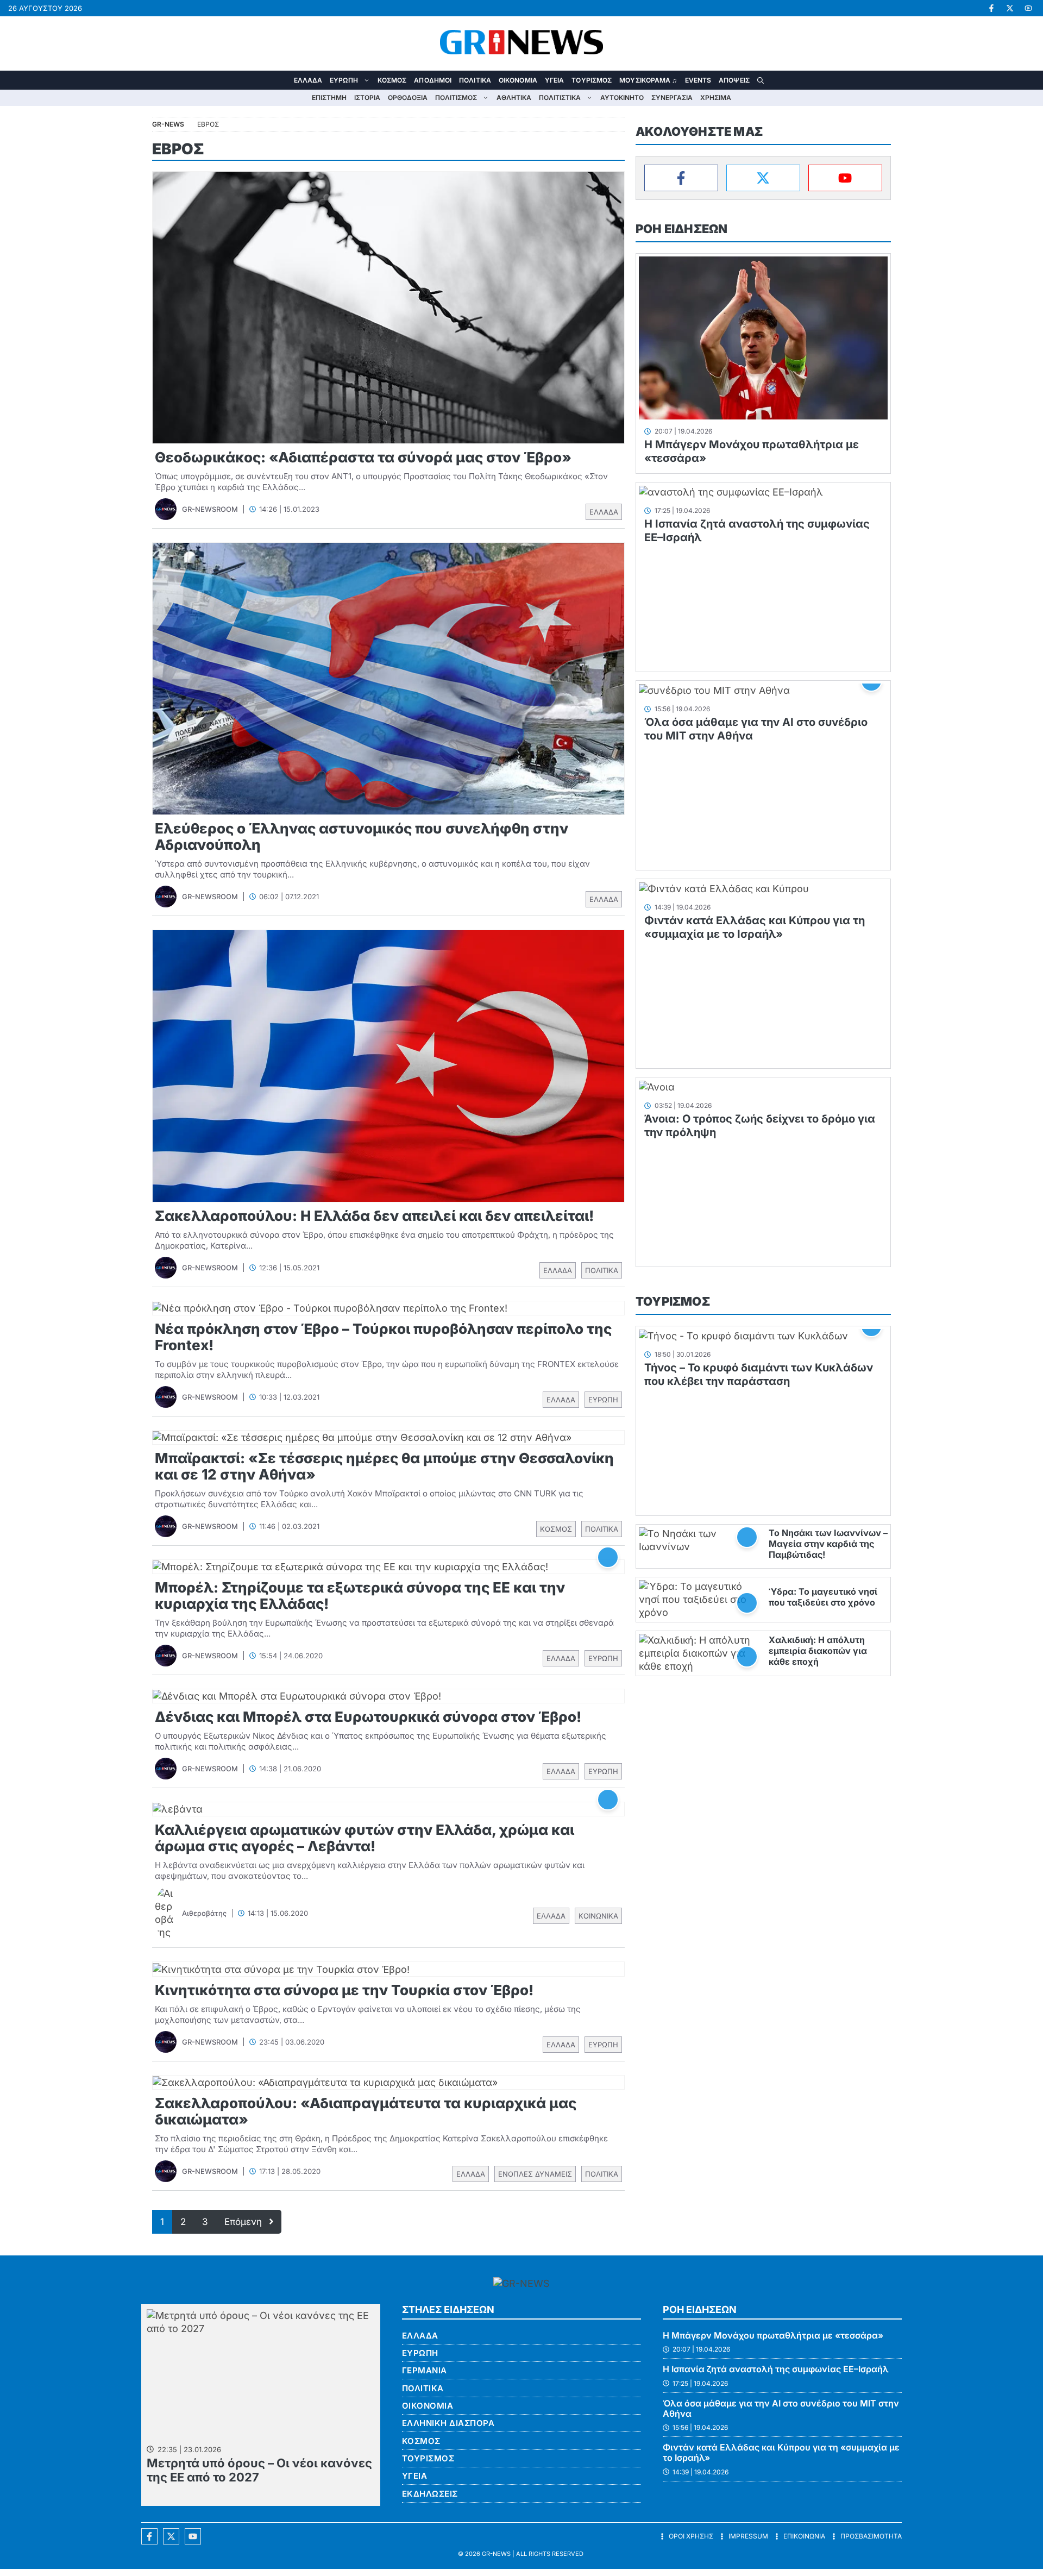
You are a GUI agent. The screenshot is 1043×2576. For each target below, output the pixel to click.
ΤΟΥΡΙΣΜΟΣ (592, 80)
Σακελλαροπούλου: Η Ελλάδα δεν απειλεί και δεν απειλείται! (374, 1216)
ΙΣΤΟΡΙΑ (367, 98)
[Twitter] (763, 178)
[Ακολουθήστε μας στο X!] (1010, 8)
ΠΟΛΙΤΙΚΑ (475, 80)
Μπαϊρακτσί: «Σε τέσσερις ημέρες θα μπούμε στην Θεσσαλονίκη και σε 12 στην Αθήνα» (384, 1466)
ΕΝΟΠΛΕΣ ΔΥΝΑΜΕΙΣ (535, 2174)
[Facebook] (681, 178)
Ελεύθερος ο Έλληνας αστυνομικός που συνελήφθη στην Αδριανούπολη (362, 836)
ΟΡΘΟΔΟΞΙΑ (408, 98)
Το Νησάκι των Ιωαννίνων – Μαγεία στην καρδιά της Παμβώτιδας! (828, 1544)
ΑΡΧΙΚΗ (282, 80)
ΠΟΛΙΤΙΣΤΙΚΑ (560, 98)
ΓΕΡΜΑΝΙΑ (425, 2370)
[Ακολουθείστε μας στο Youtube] (193, 2536)
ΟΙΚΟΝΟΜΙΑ (518, 80)
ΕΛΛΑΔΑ (308, 80)
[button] (761, 80)
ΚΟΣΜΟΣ (392, 80)
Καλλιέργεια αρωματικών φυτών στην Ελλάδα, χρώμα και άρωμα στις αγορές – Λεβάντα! (365, 1838)
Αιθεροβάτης (204, 1913)
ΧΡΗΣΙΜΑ (716, 98)
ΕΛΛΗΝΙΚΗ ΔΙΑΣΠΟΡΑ (448, 2423)
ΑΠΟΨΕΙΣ (734, 80)
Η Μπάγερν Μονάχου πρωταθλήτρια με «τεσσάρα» (773, 2335)
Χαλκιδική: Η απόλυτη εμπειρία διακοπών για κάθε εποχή (818, 1651)
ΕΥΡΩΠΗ (344, 80)
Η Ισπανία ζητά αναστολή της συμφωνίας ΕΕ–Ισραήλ (776, 2369)
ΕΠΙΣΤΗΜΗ (329, 98)
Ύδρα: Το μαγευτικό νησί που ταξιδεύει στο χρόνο (823, 1597)
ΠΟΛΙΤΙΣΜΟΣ (456, 98)
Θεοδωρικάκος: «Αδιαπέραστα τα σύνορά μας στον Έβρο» (363, 457)
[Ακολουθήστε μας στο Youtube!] (1028, 8)
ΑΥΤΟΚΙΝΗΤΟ (622, 98)
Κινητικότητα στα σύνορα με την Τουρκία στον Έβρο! (344, 1990)
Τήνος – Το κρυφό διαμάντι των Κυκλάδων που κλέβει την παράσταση (759, 1374)
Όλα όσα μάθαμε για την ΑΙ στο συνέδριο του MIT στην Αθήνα (781, 2408)
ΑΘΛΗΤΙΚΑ (514, 98)
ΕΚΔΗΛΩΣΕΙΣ (430, 2494)
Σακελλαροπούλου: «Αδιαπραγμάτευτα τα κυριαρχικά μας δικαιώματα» (366, 2111)
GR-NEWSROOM (210, 509)
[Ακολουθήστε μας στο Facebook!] (991, 8)
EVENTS (698, 80)
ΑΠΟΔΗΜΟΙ (433, 80)
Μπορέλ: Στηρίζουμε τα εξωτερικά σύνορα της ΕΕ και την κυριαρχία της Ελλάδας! (360, 1596)
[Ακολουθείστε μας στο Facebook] (149, 2536)
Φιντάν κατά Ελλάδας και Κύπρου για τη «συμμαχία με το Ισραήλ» (755, 927)
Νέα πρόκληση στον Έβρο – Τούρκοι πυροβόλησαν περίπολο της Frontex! (383, 1337)
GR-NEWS (496, 2554)
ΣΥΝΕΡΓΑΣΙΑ (672, 98)
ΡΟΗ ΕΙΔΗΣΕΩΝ (681, 229)
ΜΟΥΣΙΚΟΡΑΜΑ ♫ (648, 80)
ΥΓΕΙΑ (555, 80)
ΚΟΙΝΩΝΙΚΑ (598, 1916)
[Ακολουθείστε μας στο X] (171, 2536)
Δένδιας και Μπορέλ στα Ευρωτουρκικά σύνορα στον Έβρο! (368, 1717)
